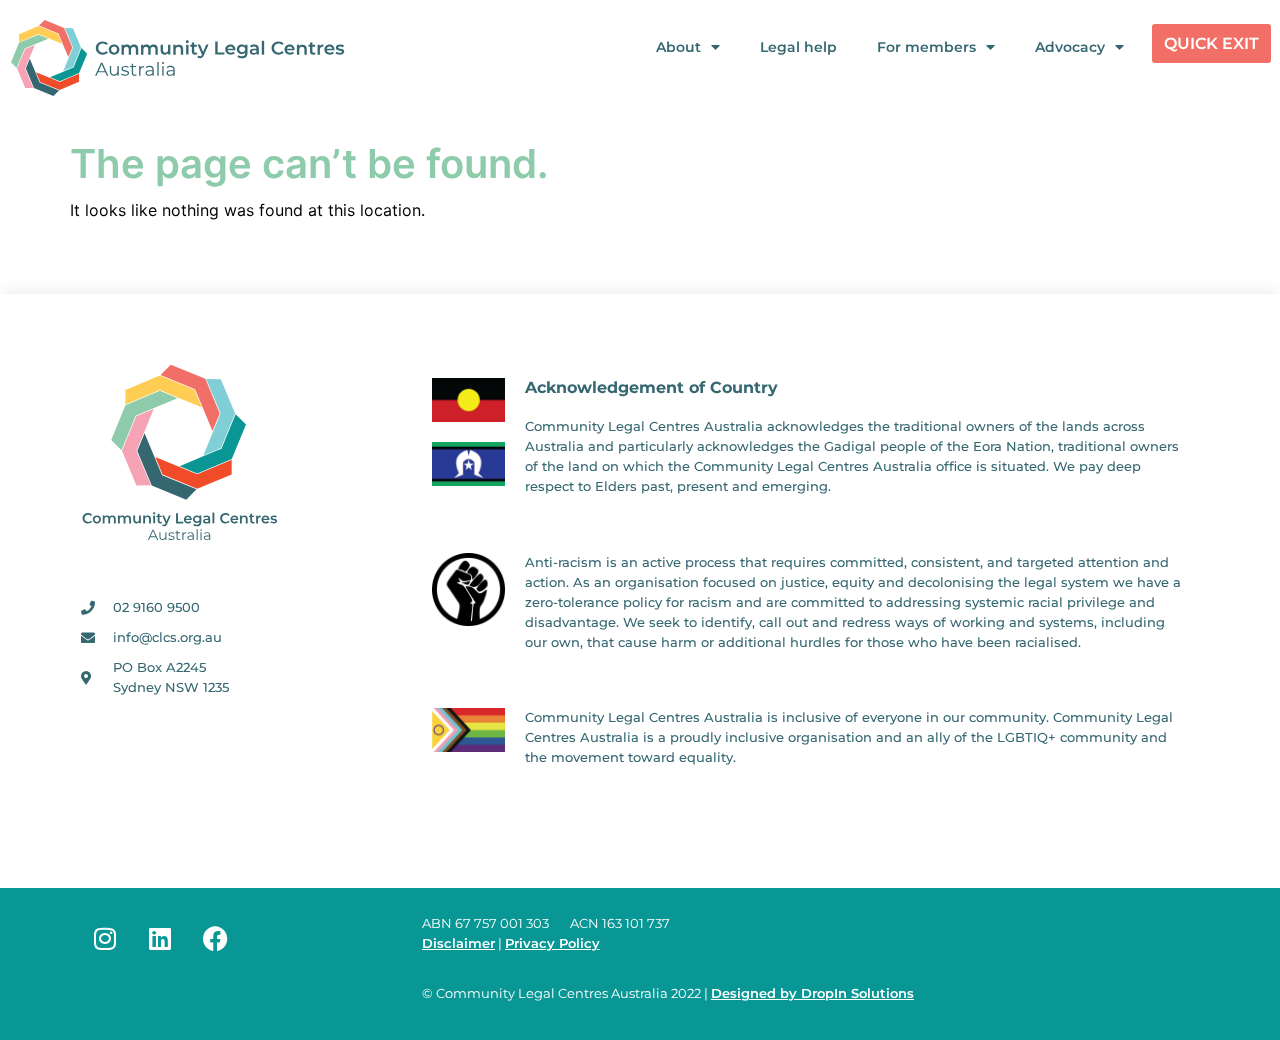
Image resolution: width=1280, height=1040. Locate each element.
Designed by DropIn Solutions (812, 993)
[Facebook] (215, 939)
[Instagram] (105, 939)
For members (926, 47)
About (678, 47)
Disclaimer (458, 943)
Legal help (798, 47)
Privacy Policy (552, 943)
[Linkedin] (160, 939)
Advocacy (1070, 47)
